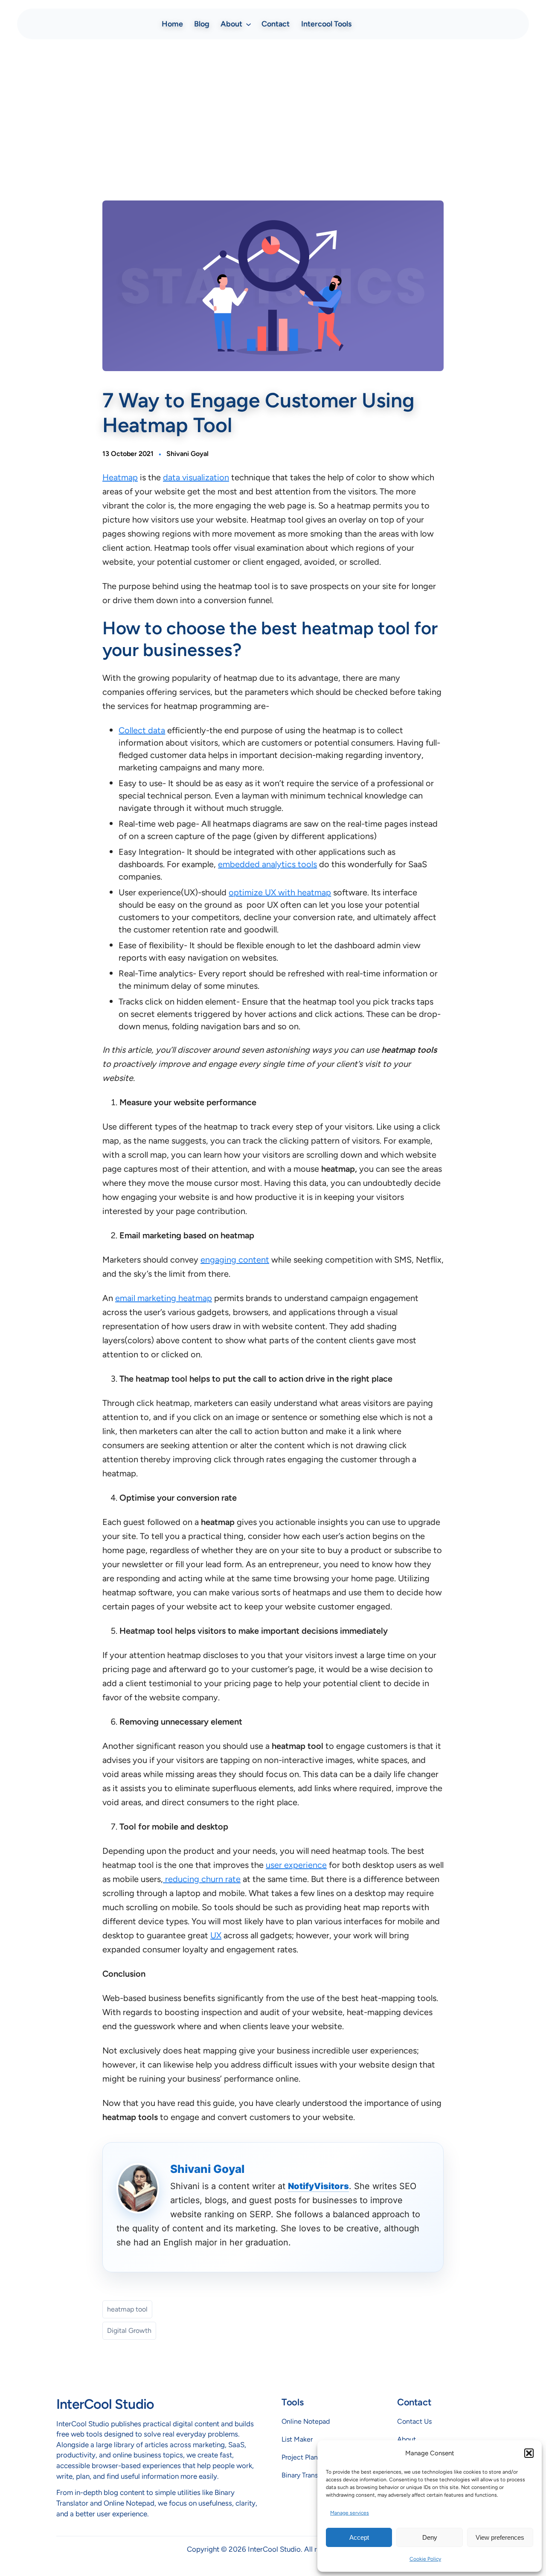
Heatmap (120, 477)
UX (216, 1935)
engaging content (235, 1260)
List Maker (297, 2439)
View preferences (500, 2537)
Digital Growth (129, 2331)
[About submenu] (248, 24)
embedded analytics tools (267, 864)
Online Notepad (306, 2421)
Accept (359, 2537)
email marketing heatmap (164, 1298)
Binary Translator (306, 2475)
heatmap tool (127, 2309)
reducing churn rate (202, 1879)
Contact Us (414, 2421)
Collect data (142, 730)
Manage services (350, 2513)
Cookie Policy (425, 2559)
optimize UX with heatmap (280, 892)
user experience (296, 1865)
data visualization (196, 477)
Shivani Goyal (187, 454)
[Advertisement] (273, 113)
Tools (292, 2402)
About (407, 2439)
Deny (430, 2537)
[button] (529, 2453)
